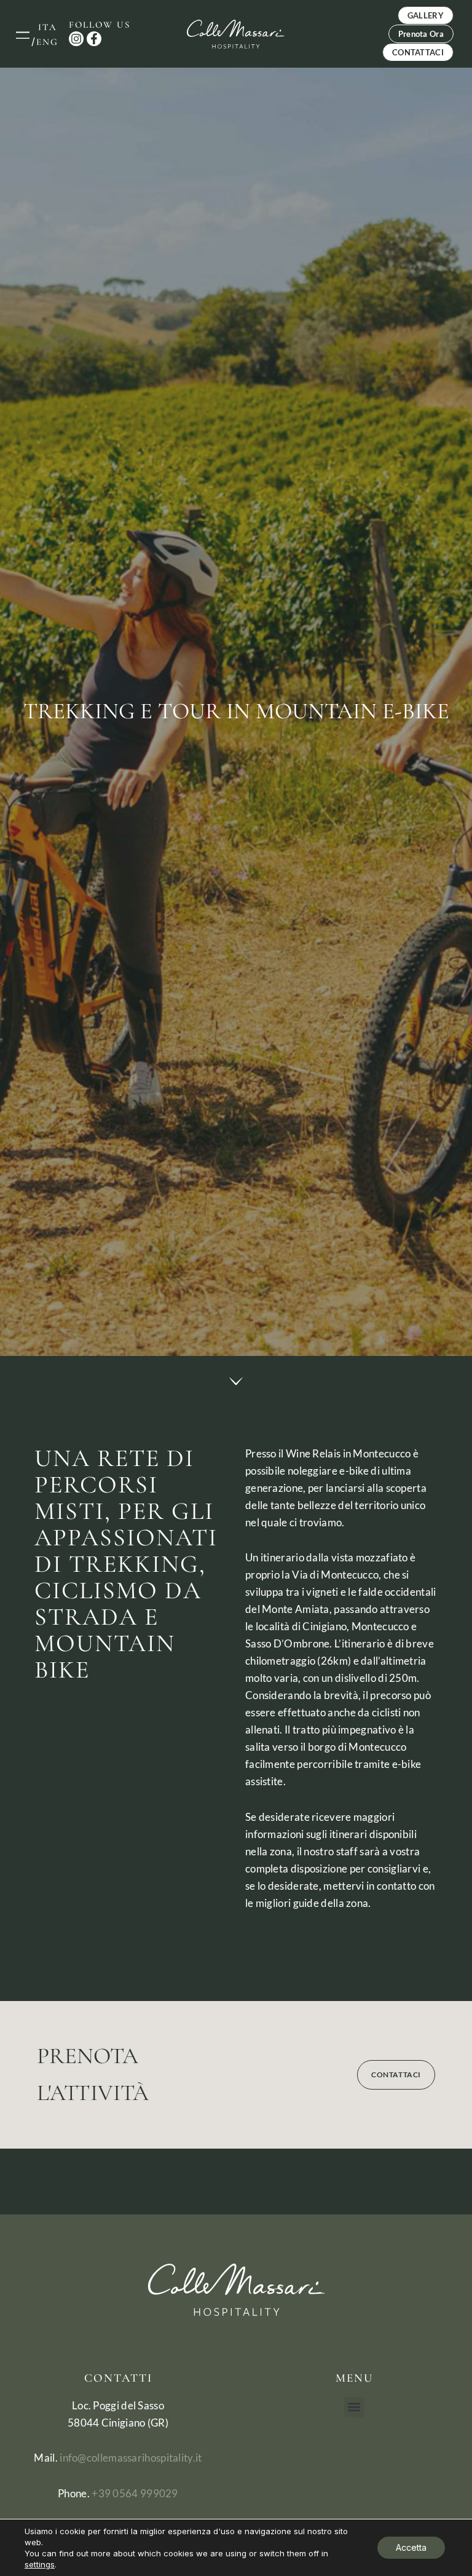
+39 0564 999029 (135, 2493)
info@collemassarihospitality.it (131, 2458)
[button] (22, 34)
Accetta (411, 2547)
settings (40, 2564)
